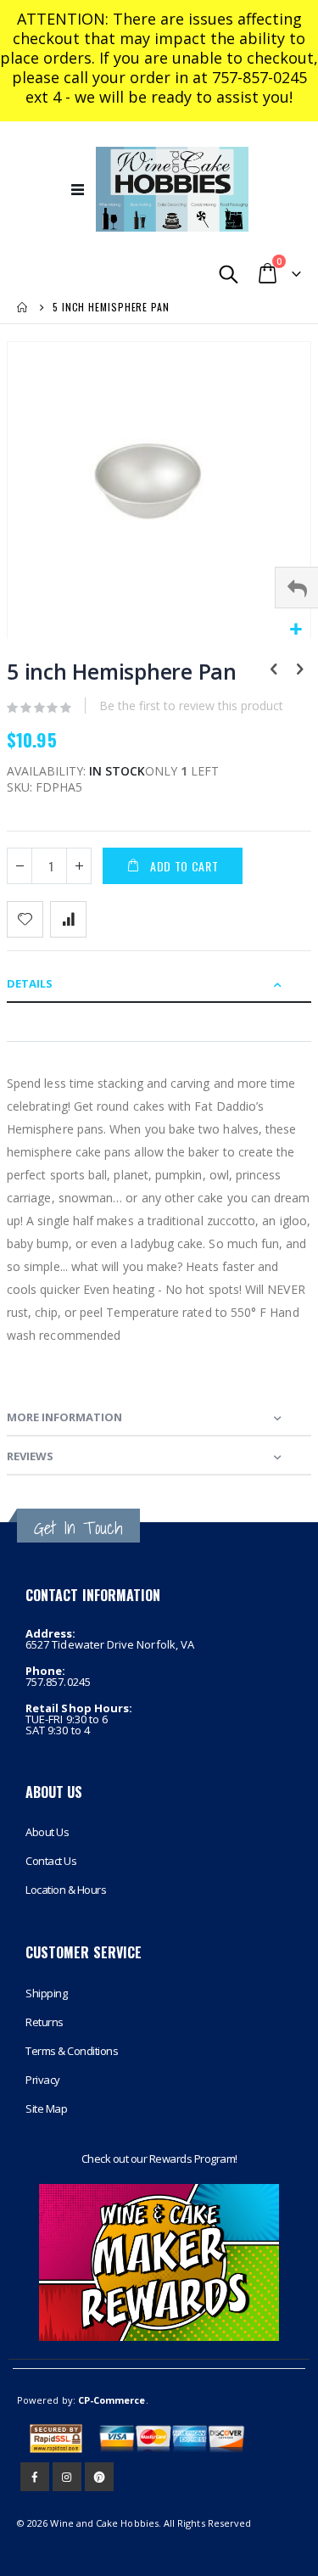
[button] (296, 630)
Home (23, 307)
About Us (47, 1832)
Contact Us (51, 1861)
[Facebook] (35, 2477)
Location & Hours (66, 1890)
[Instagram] (67, 2477)
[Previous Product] (274, 670)
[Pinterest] (99, 2477)
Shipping (46, 1993)
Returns (45, 2022)
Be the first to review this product (191, 706)
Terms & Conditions (72, 2051)
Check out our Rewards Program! (159, 2159)
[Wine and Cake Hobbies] (172, 189)
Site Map (46, 2108)
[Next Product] (299, 670)
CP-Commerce (112, 2400)
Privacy (43, 2080)
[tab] (159, 983)
